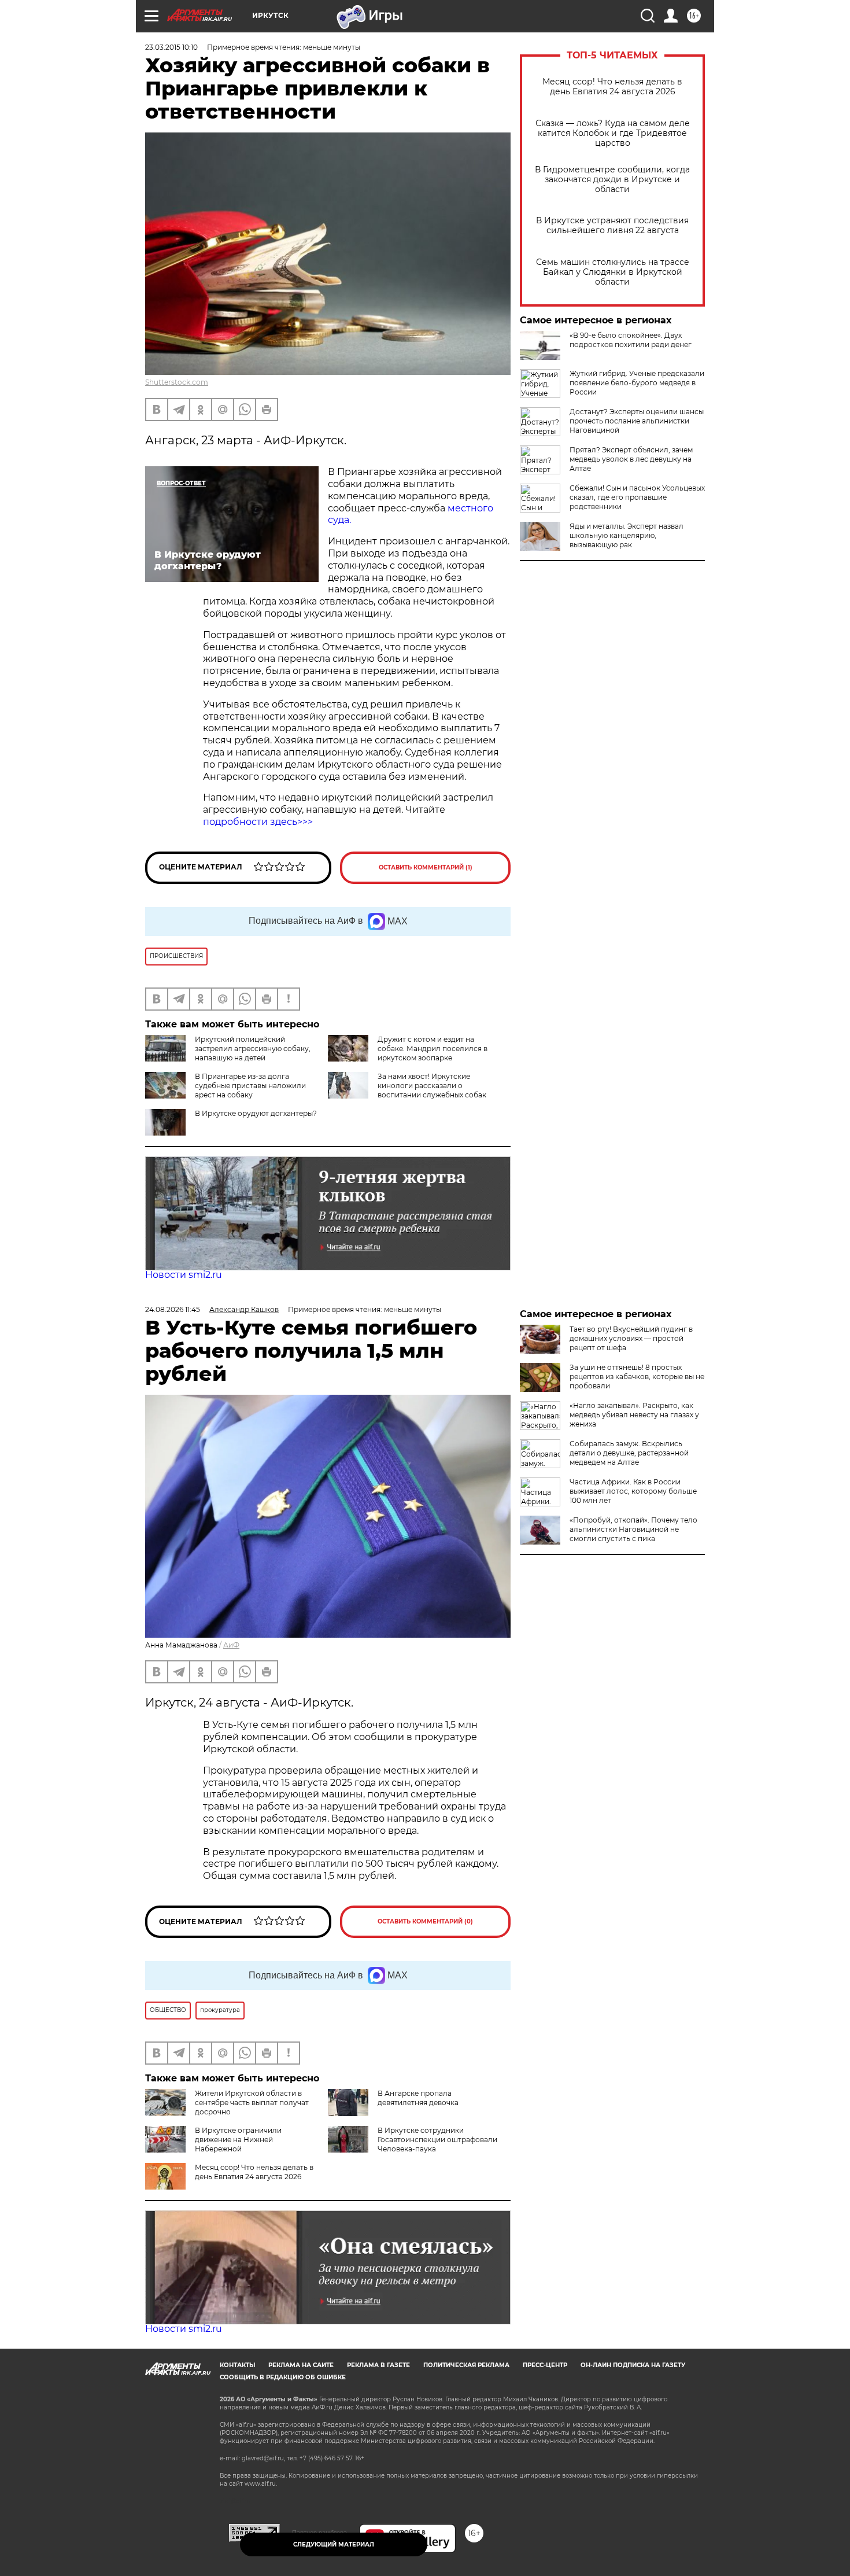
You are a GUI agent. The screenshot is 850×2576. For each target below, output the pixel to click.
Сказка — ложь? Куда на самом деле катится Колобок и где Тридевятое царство (613, 133)
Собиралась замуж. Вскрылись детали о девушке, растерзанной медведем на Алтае (629, 1453)
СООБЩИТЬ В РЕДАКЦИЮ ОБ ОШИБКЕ (283, 2377)
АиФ (231, 1645)
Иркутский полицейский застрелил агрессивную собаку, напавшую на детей (253, 1049)
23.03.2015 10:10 (171, 47)
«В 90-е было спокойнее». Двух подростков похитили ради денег (631, 340)
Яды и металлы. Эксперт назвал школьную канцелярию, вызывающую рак (627, 535)
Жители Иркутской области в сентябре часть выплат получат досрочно (252, 2103)
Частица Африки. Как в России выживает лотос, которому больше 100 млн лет (633, 1491)
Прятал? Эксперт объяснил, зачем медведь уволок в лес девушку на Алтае (631, 459)
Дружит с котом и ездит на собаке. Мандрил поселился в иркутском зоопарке (433, 1049)
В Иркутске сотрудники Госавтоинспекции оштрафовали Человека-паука (437, 2140)
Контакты (237, 2365)
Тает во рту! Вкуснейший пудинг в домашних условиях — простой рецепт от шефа (631, 1338)
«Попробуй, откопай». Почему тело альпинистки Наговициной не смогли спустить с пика (633, 1529)
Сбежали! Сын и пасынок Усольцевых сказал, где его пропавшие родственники (637, 497)
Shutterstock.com (177, 382)
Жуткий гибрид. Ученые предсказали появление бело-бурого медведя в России (637, 383)
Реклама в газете (378, 2365)
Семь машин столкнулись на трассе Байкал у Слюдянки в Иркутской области (613, 272)
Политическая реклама (466, 2365)
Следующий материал (334, 2544)
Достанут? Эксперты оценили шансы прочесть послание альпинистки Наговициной (637, 421)
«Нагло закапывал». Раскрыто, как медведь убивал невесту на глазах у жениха (634, 1415)
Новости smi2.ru (184, 1275)
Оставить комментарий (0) (425, 1921)
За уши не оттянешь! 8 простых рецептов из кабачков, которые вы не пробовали (637, 1377)
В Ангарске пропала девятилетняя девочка (418, 2098)
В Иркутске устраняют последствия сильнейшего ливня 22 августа (612, 226)
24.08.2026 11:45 (173, 1309)
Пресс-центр (545, 2365)
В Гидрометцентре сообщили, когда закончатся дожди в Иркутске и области (612, 180)
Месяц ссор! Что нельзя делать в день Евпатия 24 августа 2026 (612, 87)
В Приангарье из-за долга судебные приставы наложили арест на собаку (250, 1086)
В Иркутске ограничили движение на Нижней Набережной (238, 2140)
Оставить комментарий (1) (426, 867)
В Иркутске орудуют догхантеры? (256, 1113)
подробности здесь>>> (258, 822)
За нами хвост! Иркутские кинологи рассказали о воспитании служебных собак (432, 1086)
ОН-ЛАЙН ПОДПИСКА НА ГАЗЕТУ (633, 2365)
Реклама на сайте (301, 2365)
